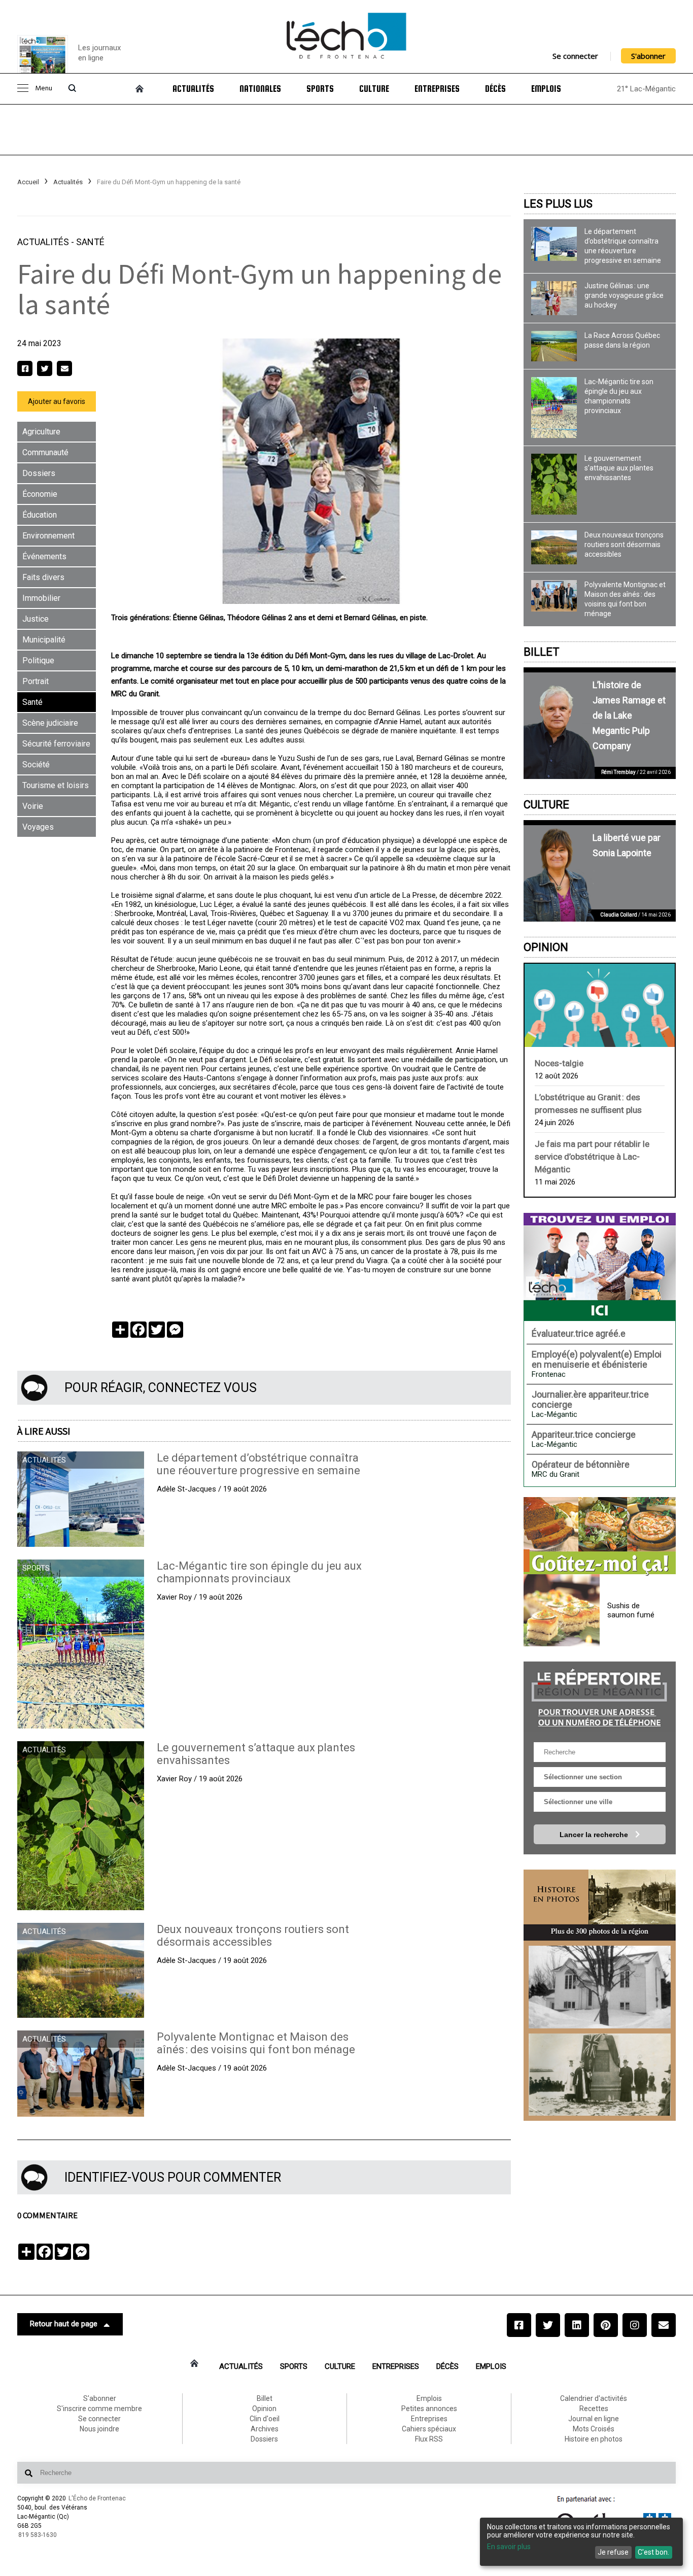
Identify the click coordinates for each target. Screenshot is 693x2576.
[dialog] (581, 2542)
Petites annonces (429, 2409)
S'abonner (648, 56)
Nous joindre (99, 2429)
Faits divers (43, 577)
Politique (38, 660)
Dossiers (39, 473)
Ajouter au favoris (57, 401)
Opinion (546, 947)
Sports (320, 89)
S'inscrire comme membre (99, 2409)
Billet (542, 652)
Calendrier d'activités (594, 2398)
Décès (495, 89)
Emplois (546, 89)
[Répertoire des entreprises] (600, 1697)
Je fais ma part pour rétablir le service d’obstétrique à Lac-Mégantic (592, 1157)
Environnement (48, 536)
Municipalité (44, 640)
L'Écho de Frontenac (97, 2498)
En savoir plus (509, 2547)
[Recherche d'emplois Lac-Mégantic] (600, 1267)
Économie (40, 494)
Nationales (260, 89)
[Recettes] (600, 1537)
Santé (90, 242)
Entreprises (437, 89)
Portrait (36, 681)
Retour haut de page (64, 2324)
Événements (44, 556)
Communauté (45, 452)
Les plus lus (558, 204)
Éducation (40, 515)
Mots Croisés (594, 2429)
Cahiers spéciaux (429, 2429)
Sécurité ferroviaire (56, 744)
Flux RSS (429, 2439)
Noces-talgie (559, 1063)
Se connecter (575, 56)
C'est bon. (653, 2552)
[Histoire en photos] (600, 1905)
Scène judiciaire (50, 723)
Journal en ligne (594, 2419)
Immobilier (41, 598)
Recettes (594, 2409)
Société (36, 765)
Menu (44, 89)
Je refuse (613, 2552)
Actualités (193, 89)
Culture (374, 89)
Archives (265, 2429)
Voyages (38, 827)
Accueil (28, 182)
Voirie (33, 806)
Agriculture (41, 432)
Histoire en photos (594, 2439)
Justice (36, 619)
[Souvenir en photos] (600, 1987)
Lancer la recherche (595, 1835)
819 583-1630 (38, 2535)
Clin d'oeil (265, 2419)
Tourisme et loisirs (56, 785)
